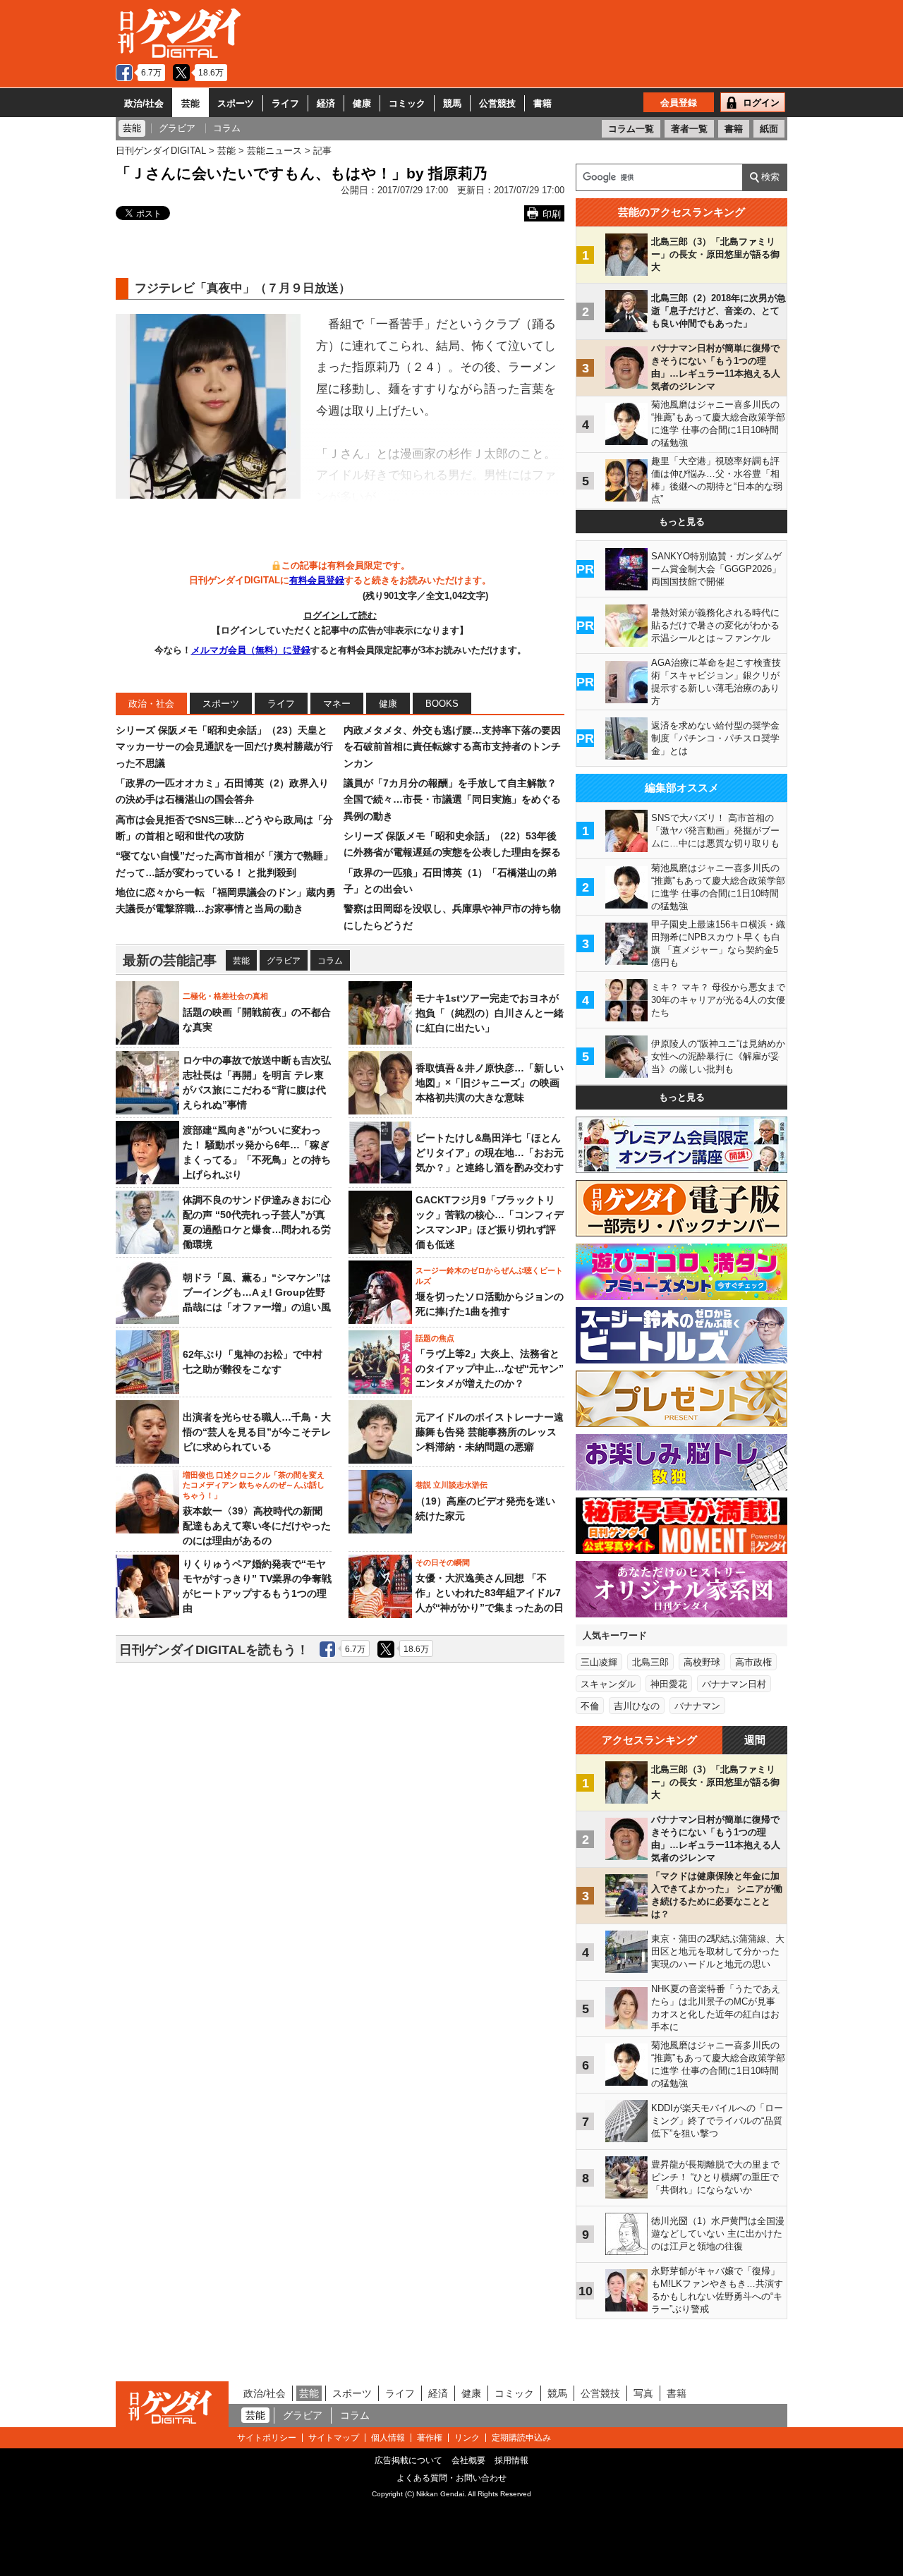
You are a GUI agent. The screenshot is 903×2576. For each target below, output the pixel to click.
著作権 (430, 2438)
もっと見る (682, 522)
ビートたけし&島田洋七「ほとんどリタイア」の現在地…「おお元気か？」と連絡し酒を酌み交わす (490, 1153)
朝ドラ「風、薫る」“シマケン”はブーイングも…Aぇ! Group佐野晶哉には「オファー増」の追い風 (257, 1292)
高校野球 (702, 1662)
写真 (643, 2393)
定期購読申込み (521, 2438)
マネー (337, 704)
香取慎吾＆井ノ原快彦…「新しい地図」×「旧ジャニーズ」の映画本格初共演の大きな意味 (490, 1083)
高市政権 (753, 1662)
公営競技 (497, 103)
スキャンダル (608, 1684)
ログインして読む (340, 615)
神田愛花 (669, 1684)
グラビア (284, 961)
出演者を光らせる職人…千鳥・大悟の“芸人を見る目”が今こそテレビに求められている (257, 1432)
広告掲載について (408, 2460)
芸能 (190, 103)
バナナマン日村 (734, 1684)
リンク (467, 2438)
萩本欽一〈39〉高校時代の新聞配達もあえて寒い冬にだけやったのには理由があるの (257, 1526)
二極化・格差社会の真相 (225, 996)
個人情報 (388, 2438)
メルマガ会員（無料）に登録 (251, 650)
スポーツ (236, 103)
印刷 (552, 214)
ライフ (285, 103)
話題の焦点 (435, 1338)
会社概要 (468, 2460)
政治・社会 (151, 704)
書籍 (543, 103)
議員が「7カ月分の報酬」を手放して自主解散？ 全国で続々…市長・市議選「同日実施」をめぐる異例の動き (452, 800)
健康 (362, 103)
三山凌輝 (599, 1662)
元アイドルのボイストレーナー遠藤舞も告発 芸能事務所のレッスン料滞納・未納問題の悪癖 (490, 1432)
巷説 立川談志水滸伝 (451, 1485)
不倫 (590, 1706)
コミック (407, 103)
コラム (330, 961)
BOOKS (442, 704)
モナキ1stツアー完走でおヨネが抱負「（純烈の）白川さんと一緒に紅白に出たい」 (490, 1013)
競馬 (452, 103)
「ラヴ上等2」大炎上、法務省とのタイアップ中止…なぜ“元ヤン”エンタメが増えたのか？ (490, 1368)
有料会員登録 (317, 580)
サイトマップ (334, 2438)
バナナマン (697, 1706)
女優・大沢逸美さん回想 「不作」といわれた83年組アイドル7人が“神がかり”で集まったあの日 (490, 1593)
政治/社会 (144, 103)
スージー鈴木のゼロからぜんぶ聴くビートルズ (489, 1275)
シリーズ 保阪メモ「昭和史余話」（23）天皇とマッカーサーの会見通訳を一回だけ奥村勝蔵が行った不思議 (224, 747)
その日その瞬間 (443, 1562)
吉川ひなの (637, 1706)
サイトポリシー (267, 2438)
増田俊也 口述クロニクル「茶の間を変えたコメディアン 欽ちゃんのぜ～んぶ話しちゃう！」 (254, 1485)
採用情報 (511, 2460)
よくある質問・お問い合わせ (451, 2478)
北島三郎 (650, 1662)
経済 (326, 103)
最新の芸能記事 (170, 960)
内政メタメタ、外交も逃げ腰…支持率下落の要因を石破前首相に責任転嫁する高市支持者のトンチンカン (452, 747)
